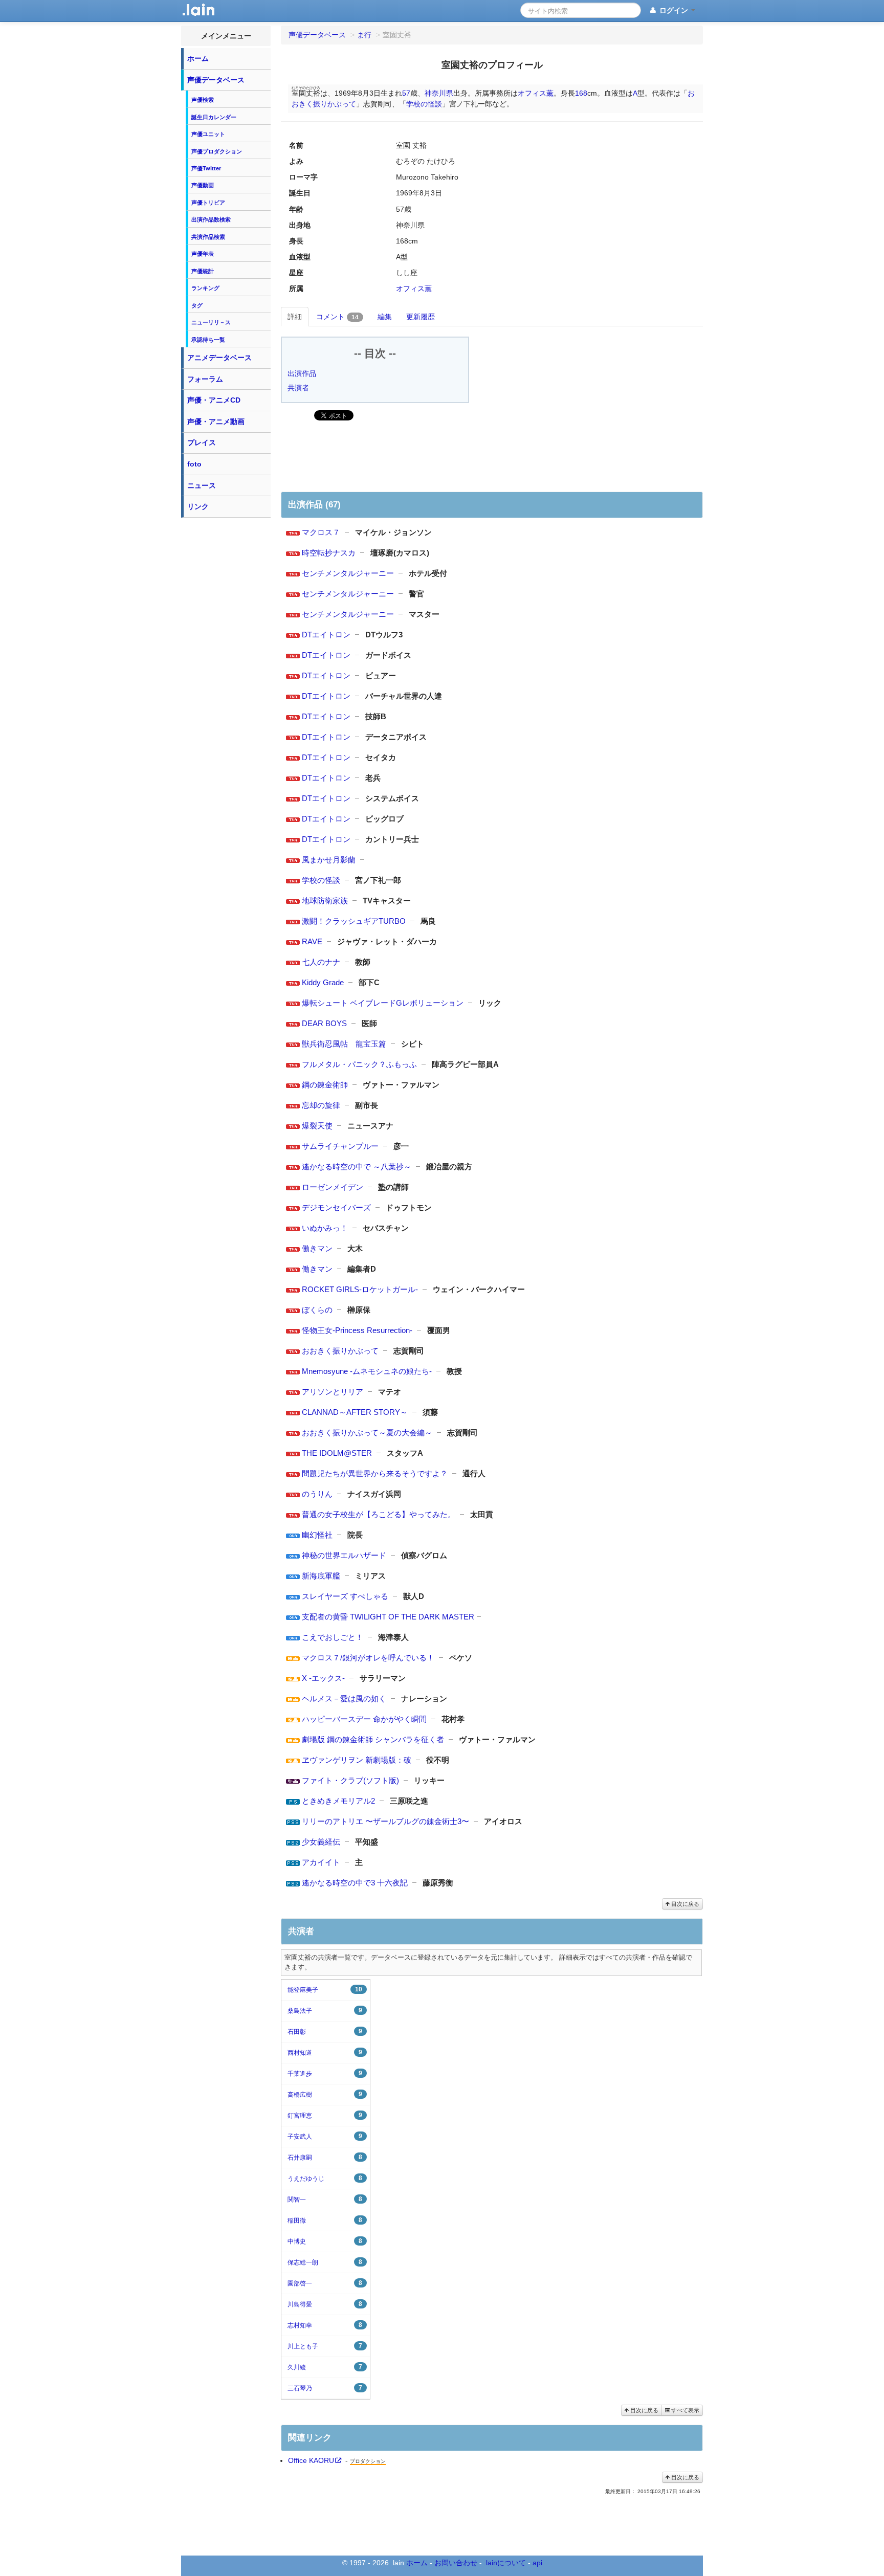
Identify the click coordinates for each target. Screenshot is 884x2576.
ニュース (202, 485)
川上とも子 (325, 2346)
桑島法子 (325, 2011)
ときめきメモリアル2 (338, 1801)
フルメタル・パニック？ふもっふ (359, 1064)
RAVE (312, 941)
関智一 (325, 2199)
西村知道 (325, 2052)
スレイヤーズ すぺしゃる (345, 1596)
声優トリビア (208, 203)
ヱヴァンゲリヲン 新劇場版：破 (357, 1760)
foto (194, 464)
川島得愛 (325, 2304)
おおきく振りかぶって (340, 1351)
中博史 (325, 2241)
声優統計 (203, 271)
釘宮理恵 (325, 2115)
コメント (337, 317)
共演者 (298, 388)
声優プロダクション (217, 151)
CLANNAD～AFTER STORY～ (355, 1412)
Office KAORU (311, 2460)
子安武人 (325, 2136)
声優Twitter (206, 168)
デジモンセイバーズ (336, 1207)
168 (581, 93)
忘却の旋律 (321, 1105)
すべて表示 (684, 2410)
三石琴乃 (325, 2388)
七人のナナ (321, 962)
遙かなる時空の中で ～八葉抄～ (357, 1167)
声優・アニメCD (214, 400)
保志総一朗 (325, 2262)
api (537, 2563)
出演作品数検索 (211, 219)
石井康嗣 (325, 2157)
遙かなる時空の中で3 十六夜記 (355, 1883)
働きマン (317, 1248)
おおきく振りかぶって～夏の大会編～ (367, 1433)
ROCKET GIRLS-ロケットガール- (360, 1289)
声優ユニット (208, 134)
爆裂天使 (317, 1126)
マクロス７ (321, 532)
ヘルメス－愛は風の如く (344, 1698)
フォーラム (205, 379)
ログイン (674, 10)
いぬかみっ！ (325, 1228)
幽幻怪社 (317, 1535)
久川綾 (325, 2367)
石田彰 (325, 2031)
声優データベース (216, 80)
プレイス (202, 442)
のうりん (317, 1494)
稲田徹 (325, 2220)
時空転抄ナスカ (329, 553)
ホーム (198, 58)
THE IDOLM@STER (337, 1453)
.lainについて (505, 2563)
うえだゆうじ (325, 2178)
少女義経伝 (321, 1842)
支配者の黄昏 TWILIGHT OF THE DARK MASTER (388, 1617)
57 (406, 93)
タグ (197, 305)
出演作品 (302, 373)
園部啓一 (325, 2283)
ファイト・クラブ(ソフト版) (350, 1780)
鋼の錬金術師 (325, 1085)
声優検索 (203, 100)
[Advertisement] (226, 676)
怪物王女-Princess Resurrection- (357, 1330)
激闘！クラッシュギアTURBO (354, 921)
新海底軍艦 (321, 1576)
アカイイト (321, 1862)
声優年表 (203, 254)
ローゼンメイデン (333, 1187)
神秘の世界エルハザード (344, 1555)
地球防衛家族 (325, 901)
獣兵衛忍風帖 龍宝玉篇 (344, 1044)
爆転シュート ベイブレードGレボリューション (383, 1003)
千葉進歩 (325, 2073)
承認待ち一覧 (208, 340)
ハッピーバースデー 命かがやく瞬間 (364, 1719)
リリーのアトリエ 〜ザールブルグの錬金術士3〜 (385, 1821)
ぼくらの (317, 1310)
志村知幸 (325, 2325)
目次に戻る (684, 1904)
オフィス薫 (536, 93)
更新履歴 (421, 317)
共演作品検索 (208, 237)
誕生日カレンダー (214, 117)
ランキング (205, 288)
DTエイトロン (326, 635)
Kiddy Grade (323, 982)
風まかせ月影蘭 (329, 860)
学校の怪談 (424, 104)
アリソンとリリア (333, 1392)
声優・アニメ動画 (216, 421)
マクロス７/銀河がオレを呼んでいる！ (368, 1658)
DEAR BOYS (324, 1023)
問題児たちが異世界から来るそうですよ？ (375, 1473)
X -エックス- (323, 1678)
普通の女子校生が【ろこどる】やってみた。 (379, 1514)
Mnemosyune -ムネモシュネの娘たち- (367, 1371)
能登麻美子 (325, 1990)
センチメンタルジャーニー (348, 573)
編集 (385, 317)
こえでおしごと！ (333, 1637)
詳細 (295, 317)
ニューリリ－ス (211, 322)
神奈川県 (439, 93)
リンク (198, 506)
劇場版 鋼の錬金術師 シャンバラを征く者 (373, 1739)
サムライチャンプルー (340, 1146)
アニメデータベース (219, 358)
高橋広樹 (325, 2094)
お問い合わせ (456, 2563)
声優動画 (203, 185)
